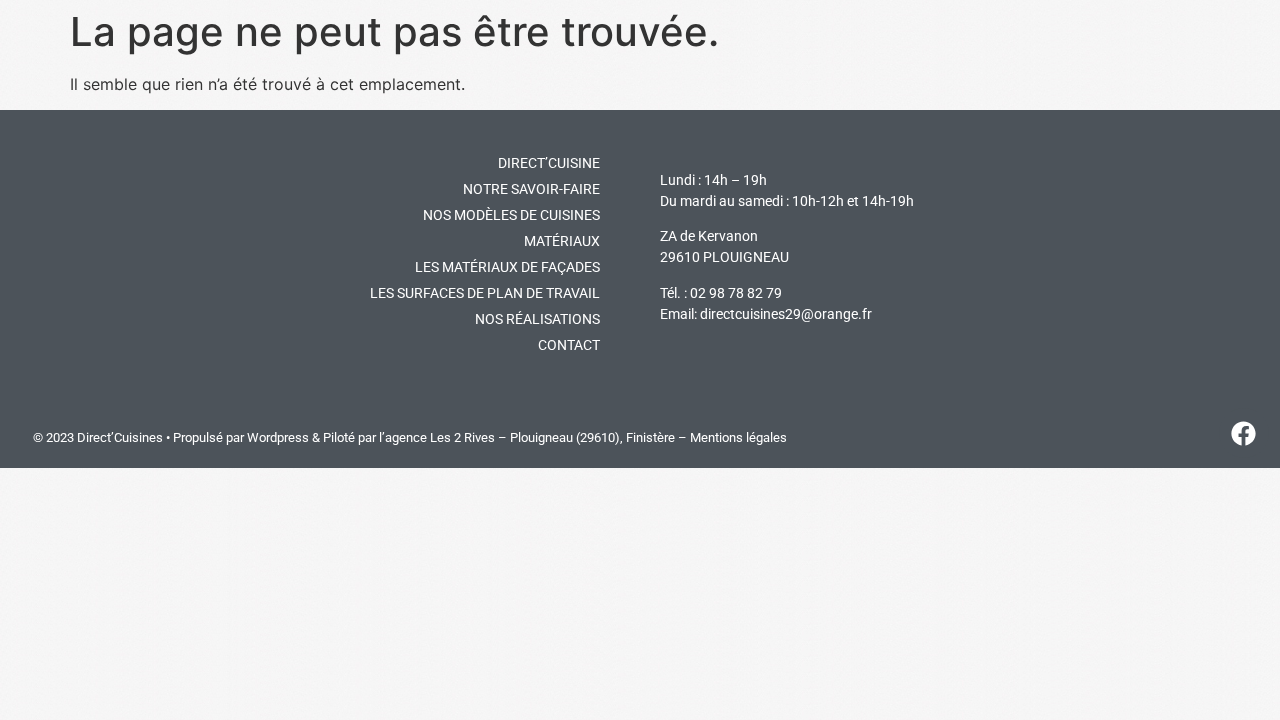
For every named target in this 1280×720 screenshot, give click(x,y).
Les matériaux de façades (507, 267)
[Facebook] (1244, 433)
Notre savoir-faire (531, 189)
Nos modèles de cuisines (511, 215)
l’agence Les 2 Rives (437, 437)
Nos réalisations (537, 319)
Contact (569, 345)
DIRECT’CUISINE (549, 163)
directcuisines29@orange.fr (786, 314)
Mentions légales (738, 437)
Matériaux (562, 241)
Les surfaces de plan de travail (485, 293)
